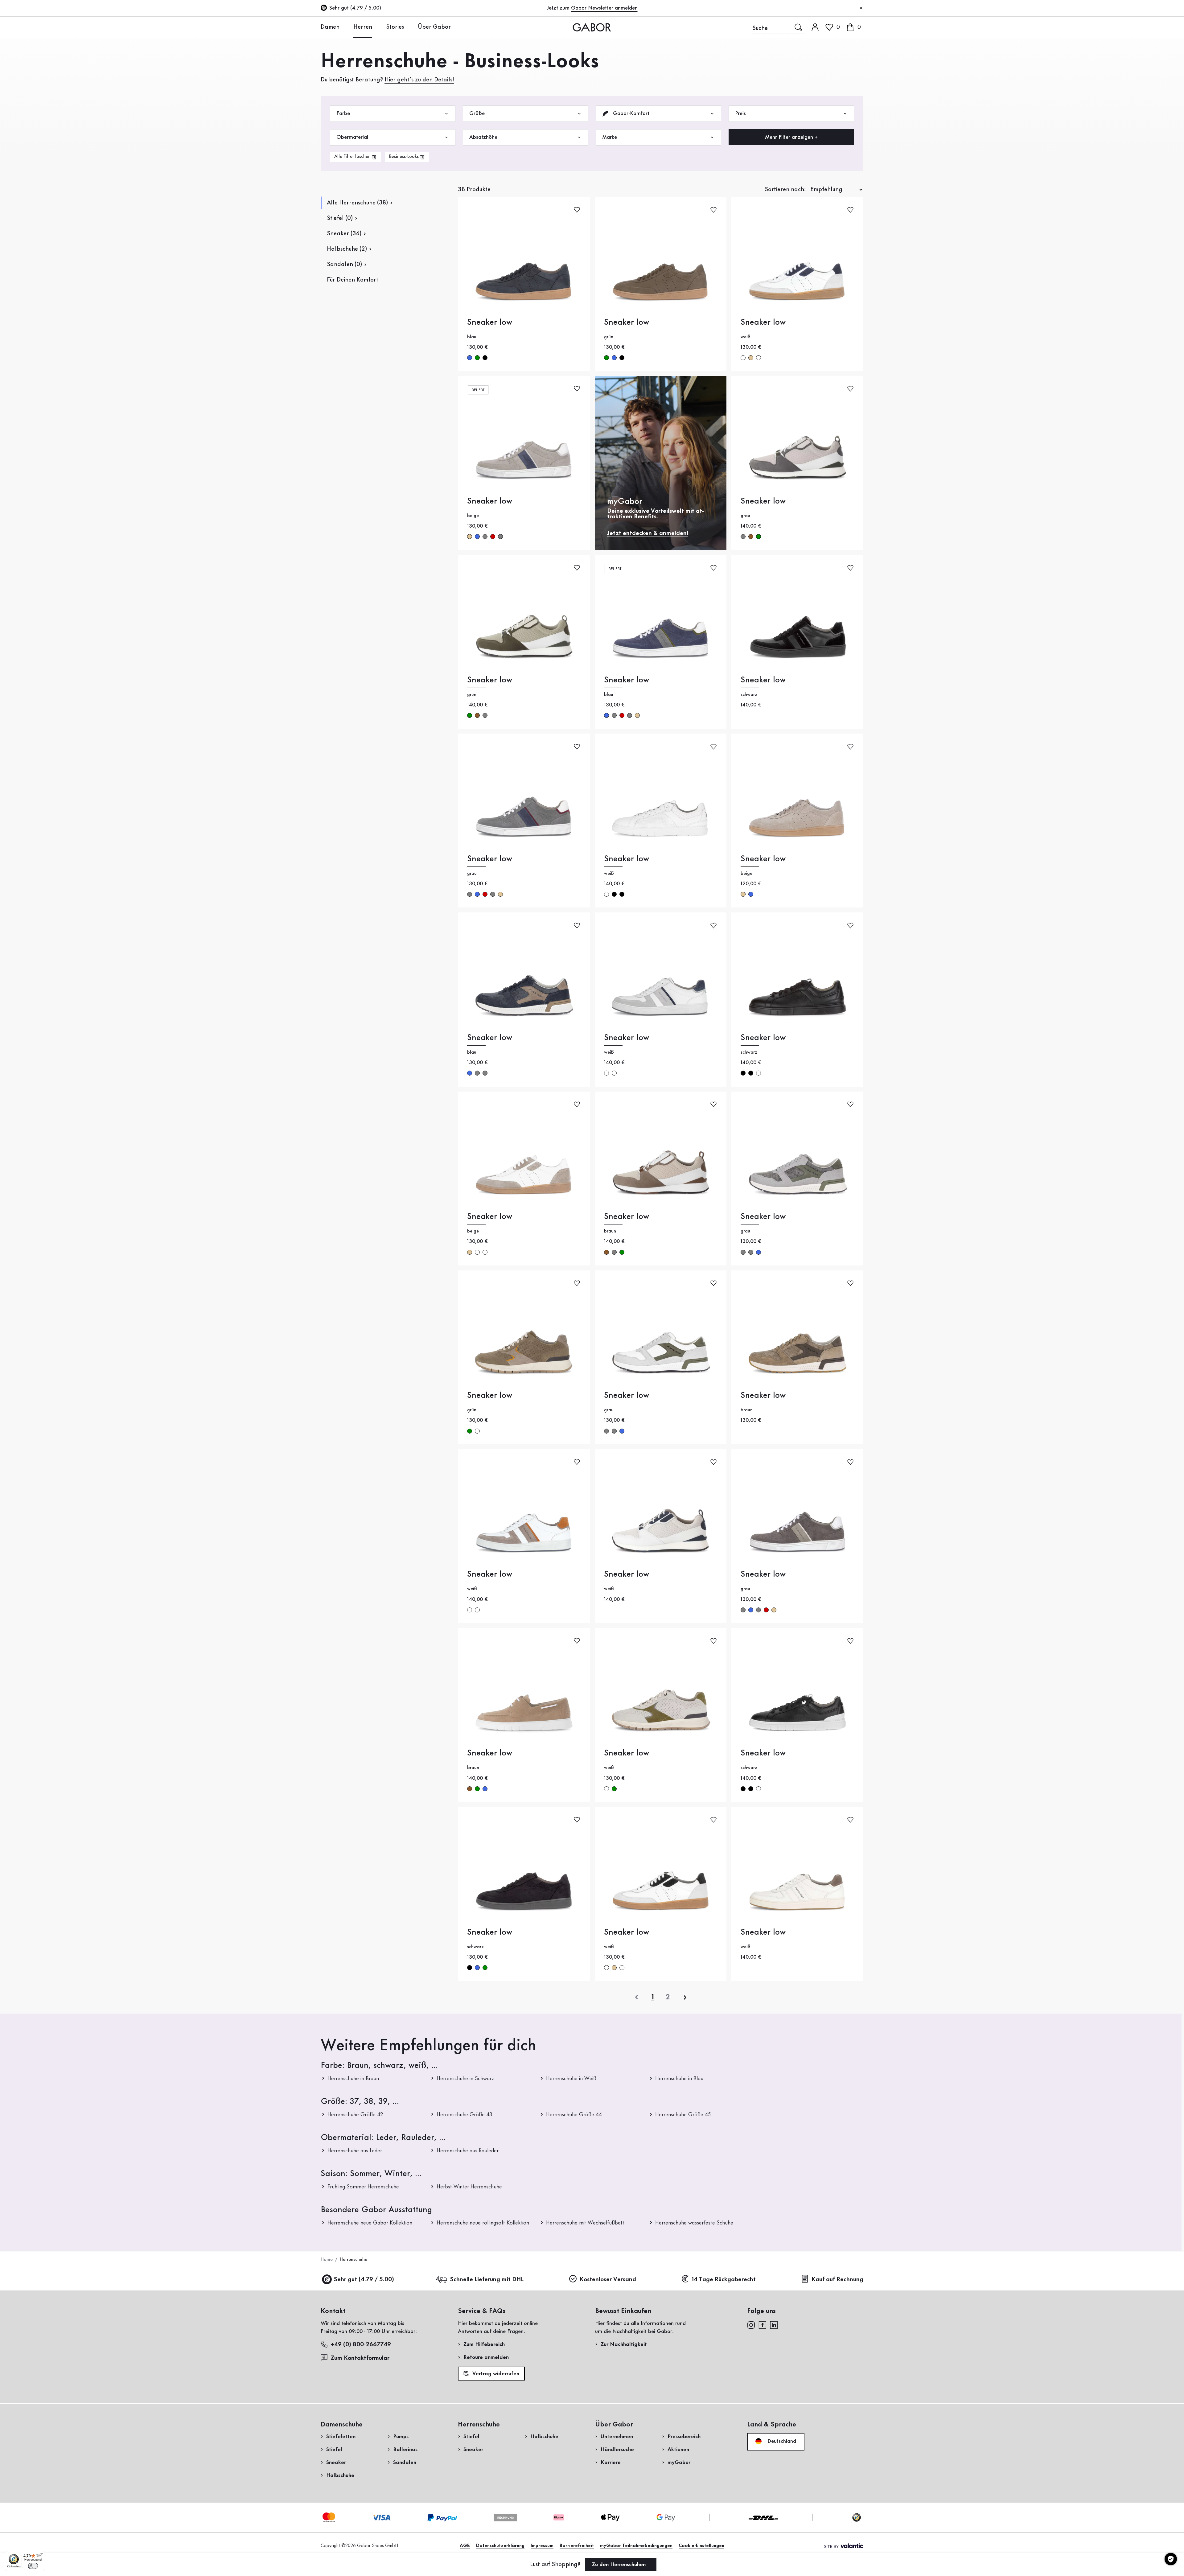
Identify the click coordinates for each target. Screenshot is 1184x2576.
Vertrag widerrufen (495, 2374)
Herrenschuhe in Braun (353, 2079)
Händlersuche (617, 2450)
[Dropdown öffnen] (344, 27)
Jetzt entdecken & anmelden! (648, 533)
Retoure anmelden (486, 2357)
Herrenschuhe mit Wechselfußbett (585, 2223)
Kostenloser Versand (608, 2280)
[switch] (33, 2566)
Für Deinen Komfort (353, 280)
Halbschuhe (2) (347, 249)
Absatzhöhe (483, 137)
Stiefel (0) (340, 218)
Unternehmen (617, 2437)
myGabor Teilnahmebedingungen (636, 2546)
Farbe (343, 113)
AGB (465, 2546)
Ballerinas (405, 2450)
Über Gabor (434, 27)
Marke (610, 137)
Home (327, 2260)
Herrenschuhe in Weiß (571, 2079)
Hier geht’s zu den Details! (419, 80)
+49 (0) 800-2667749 (361, 2345)
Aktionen (678, 2450)
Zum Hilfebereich (484, 2344)
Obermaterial (352, 137)
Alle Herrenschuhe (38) (357, 203)
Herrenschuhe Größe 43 (465, 2115)
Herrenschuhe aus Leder (355, 2151)
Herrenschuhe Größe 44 (574, 2115)
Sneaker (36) (344, 234)
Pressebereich (684, 2437)
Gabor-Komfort (630, 113)
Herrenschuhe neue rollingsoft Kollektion (483, 2223)
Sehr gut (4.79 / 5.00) (364, 2280)
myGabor (679, 2463)
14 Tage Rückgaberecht (724, 2280)
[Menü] (41, 2555)
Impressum (542, 2546)
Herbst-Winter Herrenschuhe (469, 2187)
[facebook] (763, 2325)
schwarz (485, 358)
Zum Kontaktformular (361, 2358)
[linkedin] (774, 2325)
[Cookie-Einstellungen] (1171, 2559)
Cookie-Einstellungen (701, 2546)
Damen (330, 27)
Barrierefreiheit (577, 2546)
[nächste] (685, 1997)
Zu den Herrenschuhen (620, 2565)
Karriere (611, 2463)
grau (485, 537)
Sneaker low (490, 322)
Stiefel (334, 2450)
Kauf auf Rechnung (837, 2280)
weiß (743, 358)
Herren (363, 27)
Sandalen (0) (344, 265)
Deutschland (781, 2441)
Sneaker (336, 2463)
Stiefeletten (341, 2437)
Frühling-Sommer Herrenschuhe (363, 2187)
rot (493, 537)
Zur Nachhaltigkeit (624, 2344)
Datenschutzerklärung (500, 2546)
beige (751, 358)
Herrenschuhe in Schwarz (465, 2079)
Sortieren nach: (785, 190)
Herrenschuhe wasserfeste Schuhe (694, 2223)
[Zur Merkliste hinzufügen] (577, 210)
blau (470, 358)
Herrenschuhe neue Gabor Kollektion (370, 2223)
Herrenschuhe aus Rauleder (468, 2151)
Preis (740, 113)
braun (751, 537)
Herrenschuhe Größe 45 (683, 2115)
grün (477, 358)
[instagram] (751, 2325)
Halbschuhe (340, 2475)
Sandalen (405, 2463)
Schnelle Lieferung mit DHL (487, 2280)
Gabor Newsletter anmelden (604, 8)
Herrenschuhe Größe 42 (355, 2115)
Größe (477, 113)
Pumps (401, 2437)
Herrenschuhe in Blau (679, 2079)
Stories (395, 27)
